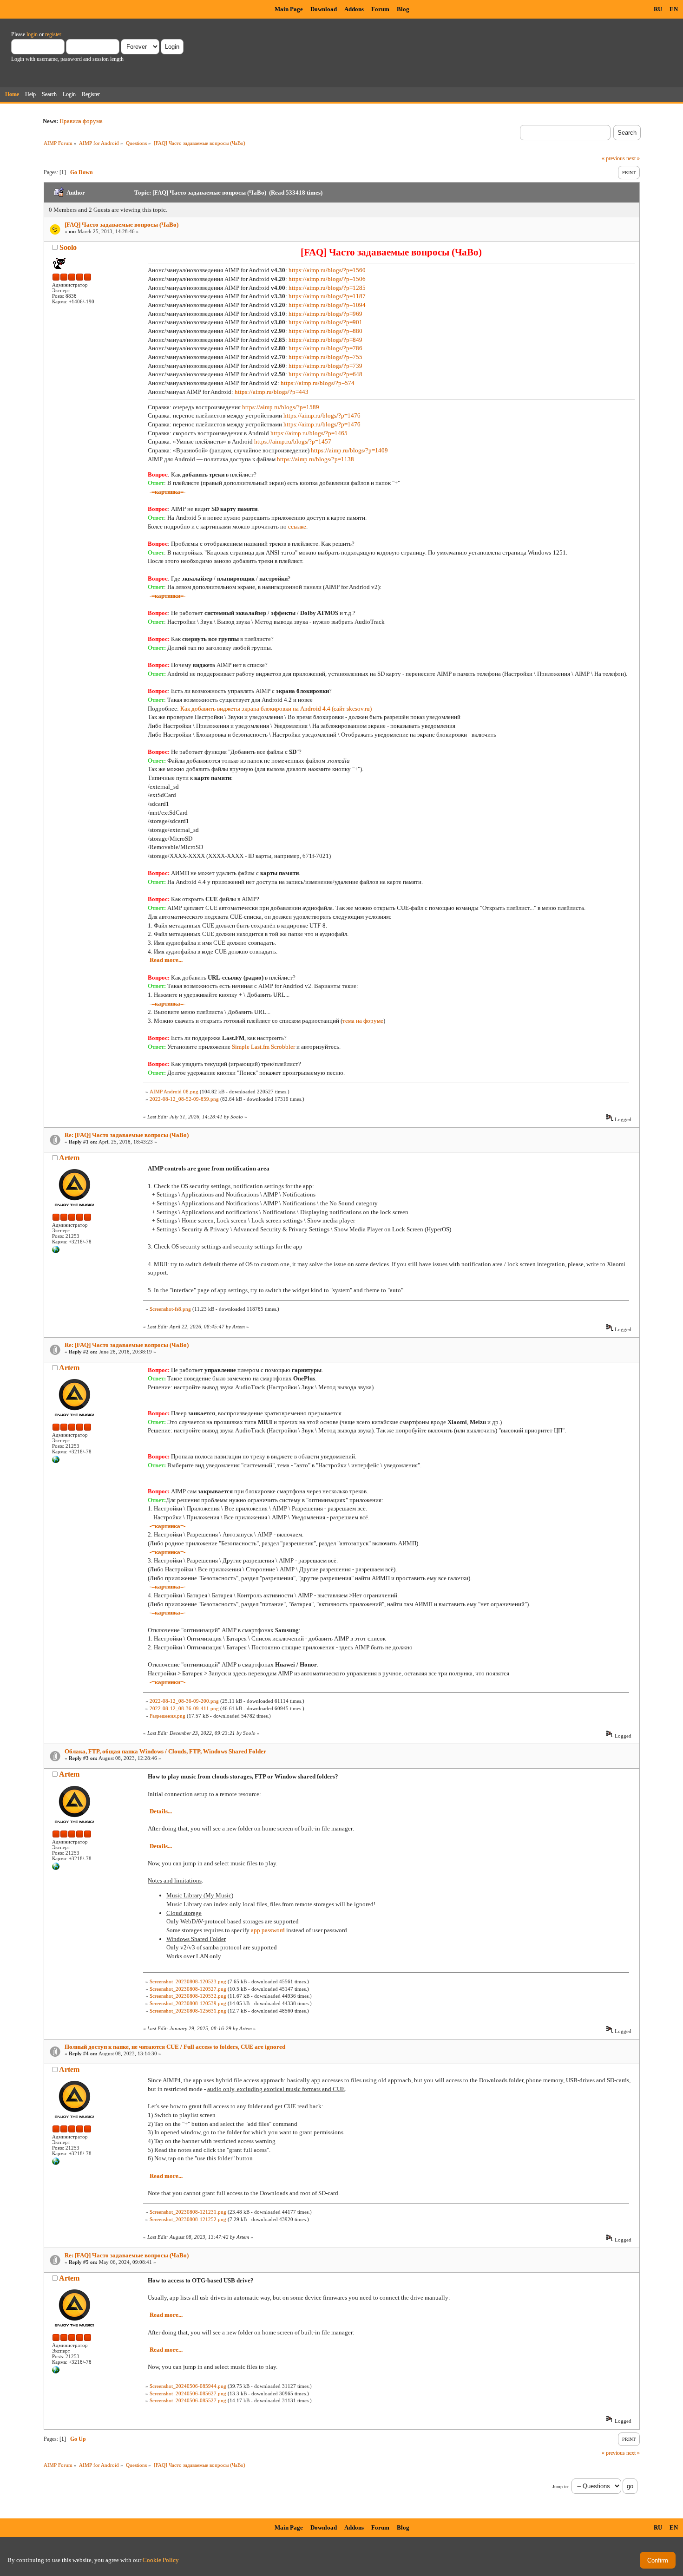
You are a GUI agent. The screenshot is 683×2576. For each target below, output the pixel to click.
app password (268, 1930)
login (32, 34)
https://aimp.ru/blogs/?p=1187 (327, 296)
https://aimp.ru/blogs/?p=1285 (327, 288)
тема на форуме (363, 1021)
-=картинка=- (167, 492)
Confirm (658, 2560)
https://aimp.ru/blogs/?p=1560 (327, 270)
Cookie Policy (161, 2560)
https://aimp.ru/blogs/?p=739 (325, 366)
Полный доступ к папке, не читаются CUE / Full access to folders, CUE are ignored (175, 2047)
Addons (354, 9)
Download (324, 9)
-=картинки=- (167, 596)
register (53, 34)
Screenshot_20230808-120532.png (188, 1996)
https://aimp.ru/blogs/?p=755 (325, 357)
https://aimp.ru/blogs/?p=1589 (281, 407)
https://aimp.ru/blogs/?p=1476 (322, 415)
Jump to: (561, 2487)
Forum (380, 9)
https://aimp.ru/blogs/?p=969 (325, 314)
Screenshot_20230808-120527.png (188, 1989)
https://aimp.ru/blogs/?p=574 (318, 383)
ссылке (297, 526)
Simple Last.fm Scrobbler (263, 1047)
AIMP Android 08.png (174, 1092)
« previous (613, 158)
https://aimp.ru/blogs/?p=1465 (309, 433)
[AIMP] (56, 1251)
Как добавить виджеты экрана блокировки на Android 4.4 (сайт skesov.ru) (276, 709)
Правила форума (81, 121)
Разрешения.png (167, 1716)
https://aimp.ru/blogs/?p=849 (325, 340)
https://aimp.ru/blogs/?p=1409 (349, 450)
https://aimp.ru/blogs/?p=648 (325, 374)
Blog (403, 9)
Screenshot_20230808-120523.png (188, 1981)
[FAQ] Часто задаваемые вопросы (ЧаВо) (121, 225)
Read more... (166, 960)
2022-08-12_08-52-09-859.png (184, 1099)
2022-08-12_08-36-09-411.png (184, 1708)
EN (674, 9)
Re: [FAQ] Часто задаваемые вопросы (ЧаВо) (127, 1135)
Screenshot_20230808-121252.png (188, 2219)
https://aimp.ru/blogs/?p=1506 (327, 279)
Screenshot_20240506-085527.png (188, 2400)
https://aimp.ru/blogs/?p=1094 (327, 305)
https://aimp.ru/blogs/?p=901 (325, 322)
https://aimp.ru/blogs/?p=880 (325, 331)
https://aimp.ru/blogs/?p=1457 (293, 441)
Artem (69, 1158)
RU (658, 9)
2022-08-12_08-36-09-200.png (184, 1701)
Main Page (289, 9)
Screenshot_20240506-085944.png (188, 2386)
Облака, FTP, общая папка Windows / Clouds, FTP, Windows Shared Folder (165, 1751)
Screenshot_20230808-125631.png (188, 2011)
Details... (161, 1811)
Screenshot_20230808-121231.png (188, 2212)
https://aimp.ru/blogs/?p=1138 (315, 459)
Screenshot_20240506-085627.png (188, 2393)
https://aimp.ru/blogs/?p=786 (325, 348)
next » (633, 158)
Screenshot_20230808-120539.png (188, 2003)
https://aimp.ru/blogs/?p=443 (272, 392)
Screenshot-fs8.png (170, 1309)
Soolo (68, 247)
